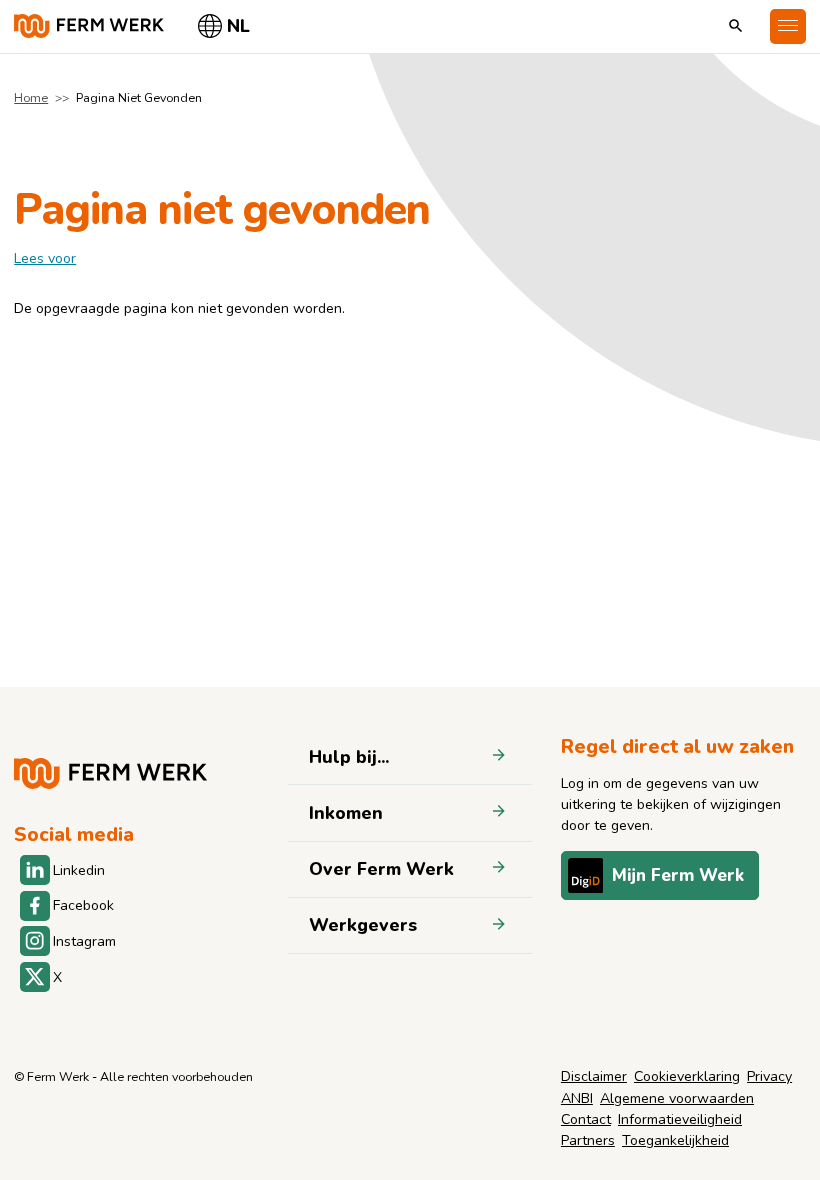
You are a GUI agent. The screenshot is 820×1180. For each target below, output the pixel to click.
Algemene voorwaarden (677, 1098)
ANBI (577, 1098)
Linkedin (79, 870)
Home (31, 97)
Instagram (84, 941)
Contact (586, 1119)
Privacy (769, 1076)
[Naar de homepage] (89, 26)
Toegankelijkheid (675, 1140)
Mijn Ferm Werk (678, 875)
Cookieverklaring (687, 1076)
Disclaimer (594, 1076)
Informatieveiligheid (680, 1119)
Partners (588, 1140)
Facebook (83, 905)
